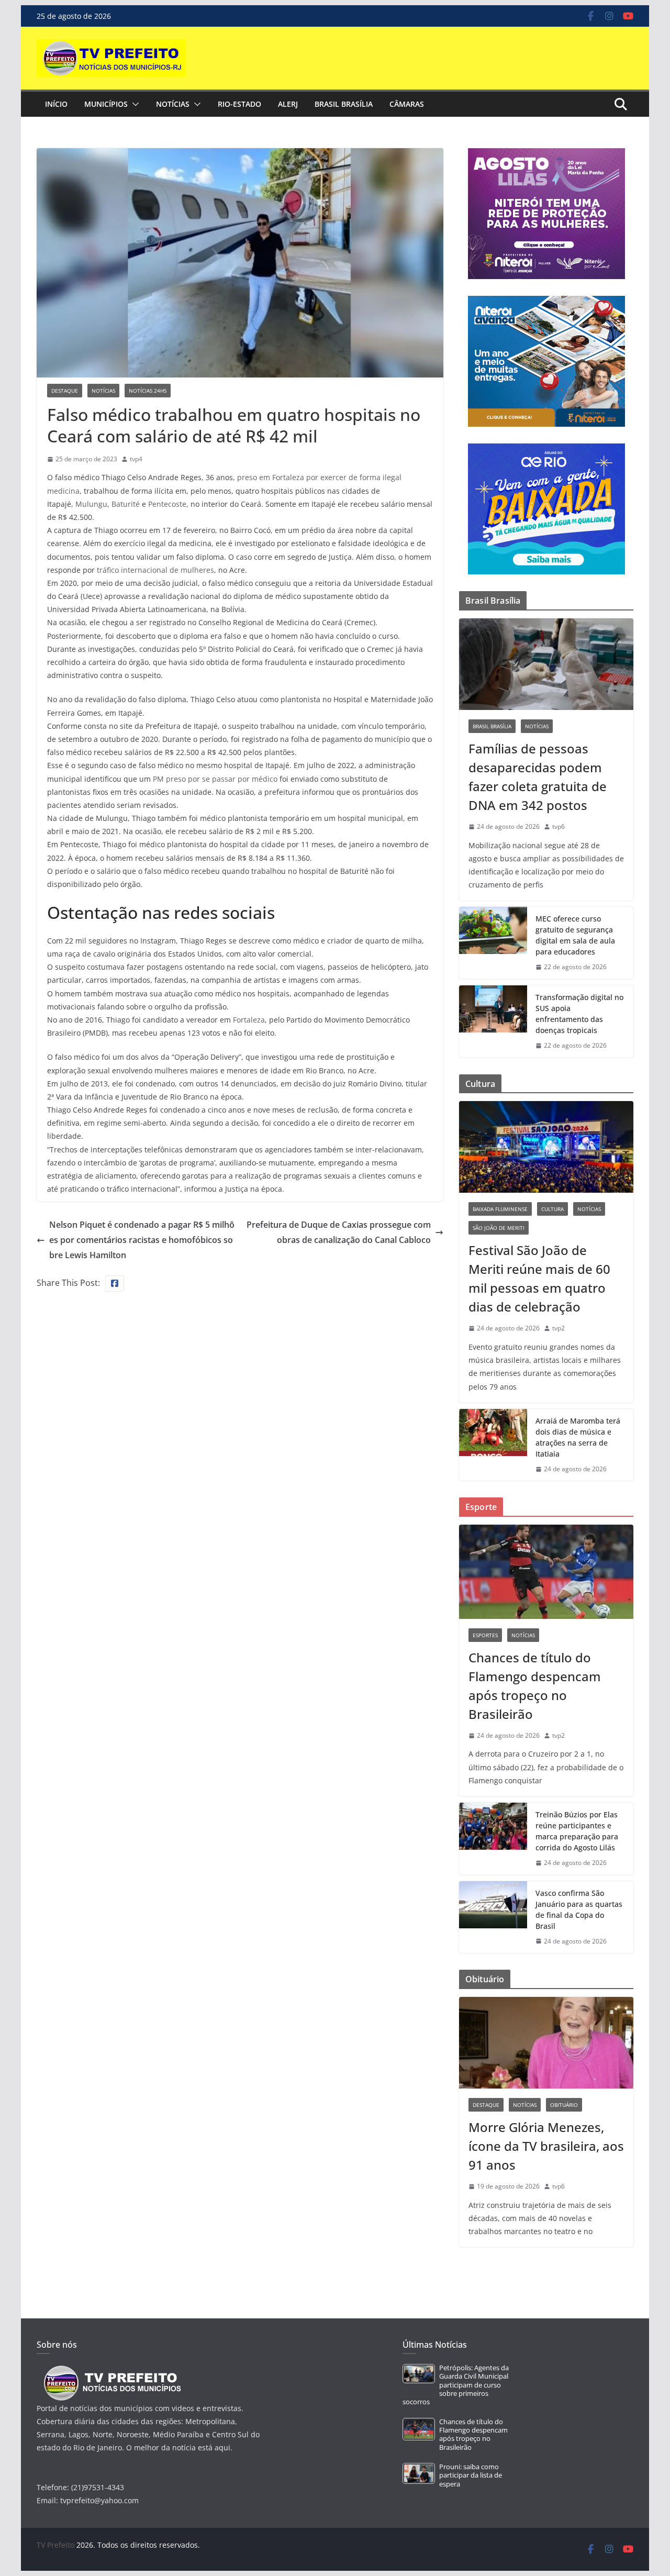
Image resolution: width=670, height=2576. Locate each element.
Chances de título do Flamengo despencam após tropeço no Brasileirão (535, 1686)
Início (56, 104)
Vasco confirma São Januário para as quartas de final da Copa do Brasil (579, 1909)
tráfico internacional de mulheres (155, 570)
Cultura (552, 1209)
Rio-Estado (239, 104)
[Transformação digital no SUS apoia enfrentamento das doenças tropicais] (493, 1021)
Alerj (288, 104)
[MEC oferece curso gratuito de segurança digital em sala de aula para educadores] (493, 943)
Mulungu (91, 504)
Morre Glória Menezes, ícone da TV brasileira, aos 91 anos (546, 2146)
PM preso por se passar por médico (215, 779)
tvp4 (136, 459)
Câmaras (407, 104)
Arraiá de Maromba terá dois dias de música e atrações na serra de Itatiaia (578, 1437)
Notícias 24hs (148, 391)
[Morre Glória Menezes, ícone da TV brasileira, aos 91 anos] (546, 2043)
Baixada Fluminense (500, 1209)
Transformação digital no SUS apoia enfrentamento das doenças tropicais (579, 1014)
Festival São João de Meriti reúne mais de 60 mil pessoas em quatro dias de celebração (539, 1278)
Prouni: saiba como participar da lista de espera (471, 2475)
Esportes (485, 1635)
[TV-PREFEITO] (111, 2370)
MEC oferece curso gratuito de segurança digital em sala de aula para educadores (575, 935)
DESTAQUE (65, 391)
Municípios (106, 104)
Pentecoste (167, 504)
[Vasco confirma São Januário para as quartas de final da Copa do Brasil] (493, 1917)
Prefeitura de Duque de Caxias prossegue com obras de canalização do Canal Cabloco (339, 1232)
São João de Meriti (499, 1228)
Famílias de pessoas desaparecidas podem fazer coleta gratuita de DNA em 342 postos (538, 777)
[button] (133, 104)
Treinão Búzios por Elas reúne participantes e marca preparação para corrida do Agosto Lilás (577, 1831)
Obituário (564, 2105)
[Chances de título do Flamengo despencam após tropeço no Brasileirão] (546, 1572)
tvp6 (559, 826)
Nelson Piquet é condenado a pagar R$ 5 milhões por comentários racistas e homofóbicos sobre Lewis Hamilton (142, 1240)
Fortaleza (249, 1020)
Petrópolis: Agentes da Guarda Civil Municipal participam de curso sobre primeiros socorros (456, 2385)
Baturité (126, 504)
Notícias (173, 104)
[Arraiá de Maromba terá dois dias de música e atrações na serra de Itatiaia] (493, 1445)
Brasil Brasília (344, 104)
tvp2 (559, 1328)
